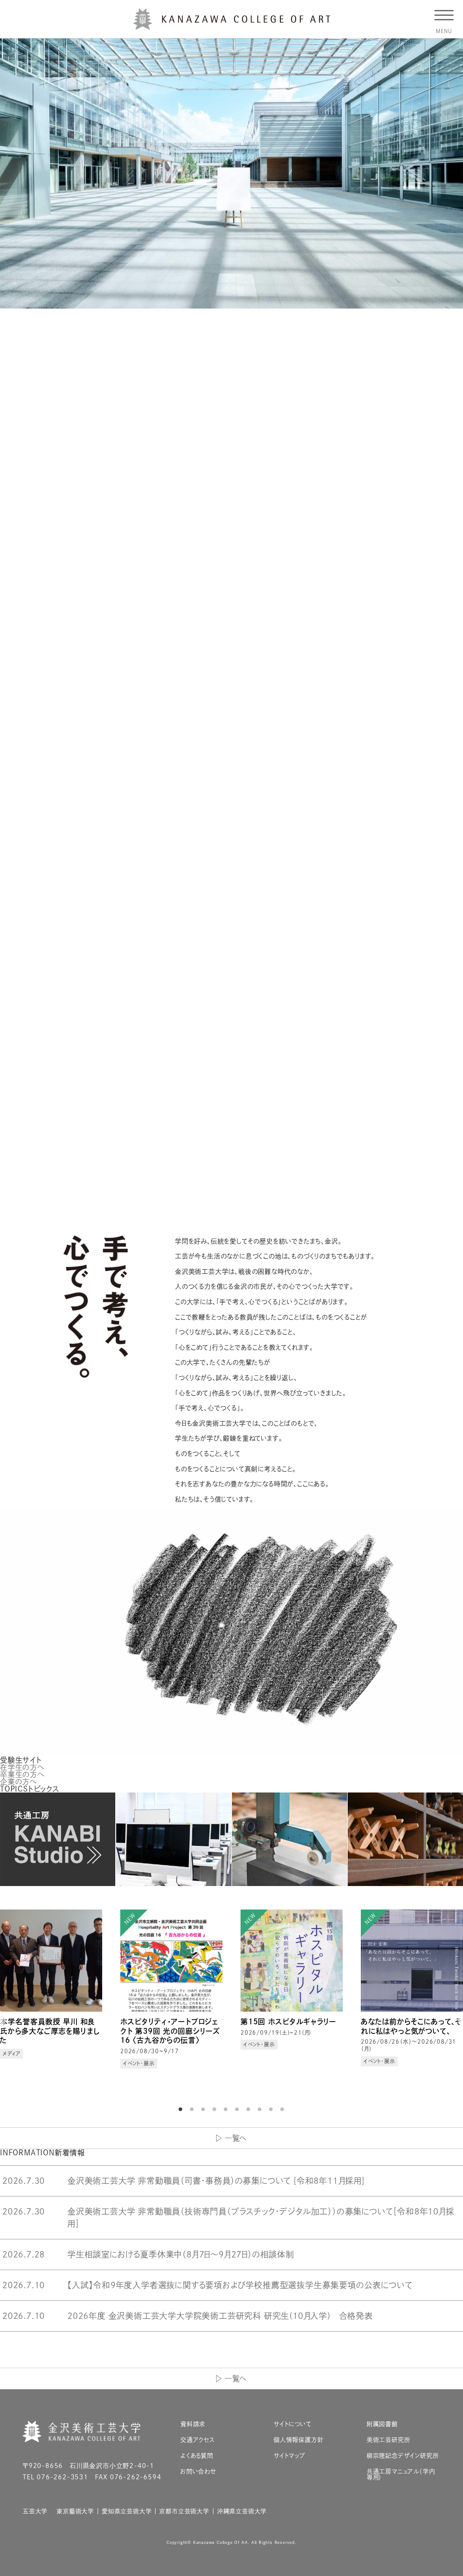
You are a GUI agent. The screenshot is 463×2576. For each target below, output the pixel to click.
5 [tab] (227, 2109)
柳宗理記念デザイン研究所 (403, 2456)
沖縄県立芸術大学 (242, 2511)
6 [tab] (238, 2109)
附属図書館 (382, 2424)
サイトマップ (289, 2456)
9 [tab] (272, 2109)
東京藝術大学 (75, 2511)
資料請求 (193, 2424)
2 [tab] (193, 2109)
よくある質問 (197, 2456)
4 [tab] (216, 2109)
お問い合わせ (198, 2471)
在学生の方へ (22, 1767)
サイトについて (293, 2424)
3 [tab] (204, 2109)
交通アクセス (198, 2440)
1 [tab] (182, 2109)
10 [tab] (283, 2109)
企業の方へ (19, 1782)
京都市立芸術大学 (184, 2511)
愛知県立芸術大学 (127, 2511)
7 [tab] (250, 2109)
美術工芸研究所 (389, 2440)
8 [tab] (261, 2109)
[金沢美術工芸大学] (232, 26)
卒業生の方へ (22, 1774)
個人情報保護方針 (298, 2440)
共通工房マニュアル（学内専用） (401, 2474)
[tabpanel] (51, 2000)
